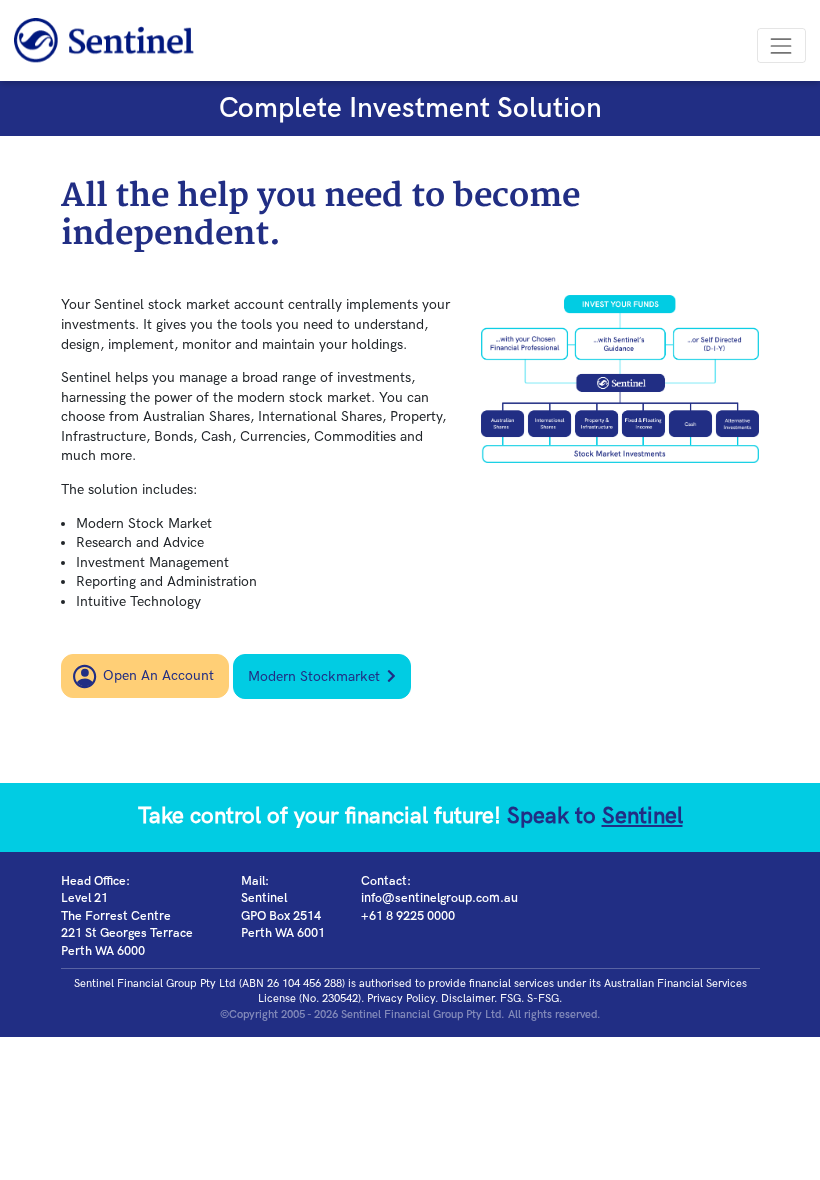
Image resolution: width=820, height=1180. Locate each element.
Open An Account (158, 675)
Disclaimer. (469, 998)
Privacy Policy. (402, 998)
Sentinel (642, 816)
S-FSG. (544, 998)
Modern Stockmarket (314, 676)
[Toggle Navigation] (781, 45)
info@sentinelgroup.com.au (439, 898)
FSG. (512, 998)
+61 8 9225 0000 (408, 916)
